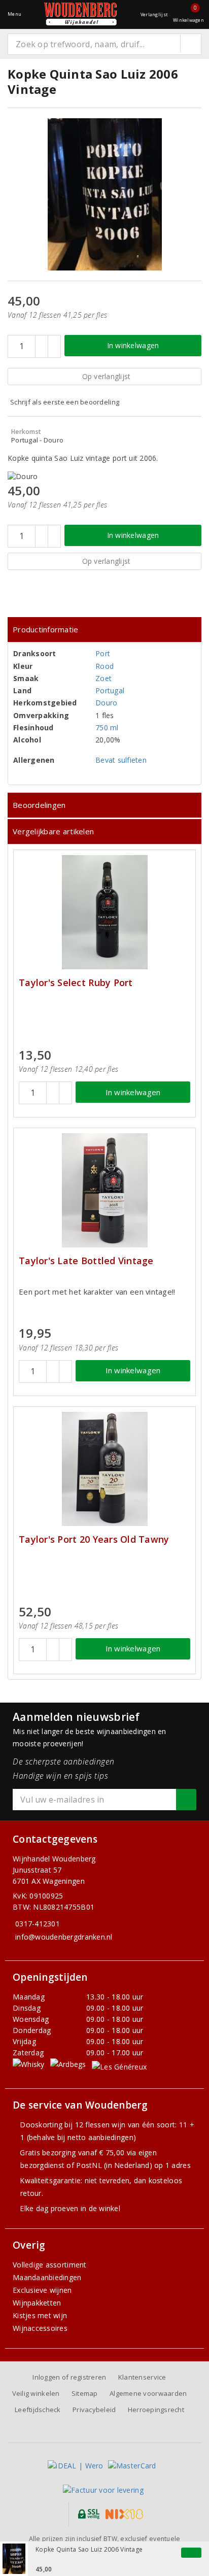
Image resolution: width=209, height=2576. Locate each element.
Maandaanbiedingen (47, 2277)
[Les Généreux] (119, 2066)
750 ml (107, 727)
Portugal (110, 690)
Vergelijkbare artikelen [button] (53, 831)
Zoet (103, 678)
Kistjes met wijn (40, 2315)
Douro (106, 703)
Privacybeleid (94, 2410)
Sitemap (85, 2393)
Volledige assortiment (50, 2265)
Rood (104, 666)
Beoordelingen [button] (39, 805)
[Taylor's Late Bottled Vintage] (104, 1190)
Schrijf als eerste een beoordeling (65, 402)
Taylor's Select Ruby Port (76, 983)
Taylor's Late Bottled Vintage (86, 1261)
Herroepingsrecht (156, 2410)
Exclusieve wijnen (42, 2290)
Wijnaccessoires (40, 2328)
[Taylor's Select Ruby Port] (104, 912)
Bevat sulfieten (121, 760)
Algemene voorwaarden (148, 2393)
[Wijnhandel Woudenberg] (81, 14)
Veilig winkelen (36, 2393)
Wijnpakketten (37, 2303)
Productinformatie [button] (46, 629)
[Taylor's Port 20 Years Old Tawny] (104, 1469)
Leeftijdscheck (38, 2410)
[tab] (104, 630)
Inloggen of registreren (69, 2377)
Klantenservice (142, 2377)
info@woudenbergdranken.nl (64, 1937)
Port (103, 653)
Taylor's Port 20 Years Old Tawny (94, 1539)
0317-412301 (38, 1924)
